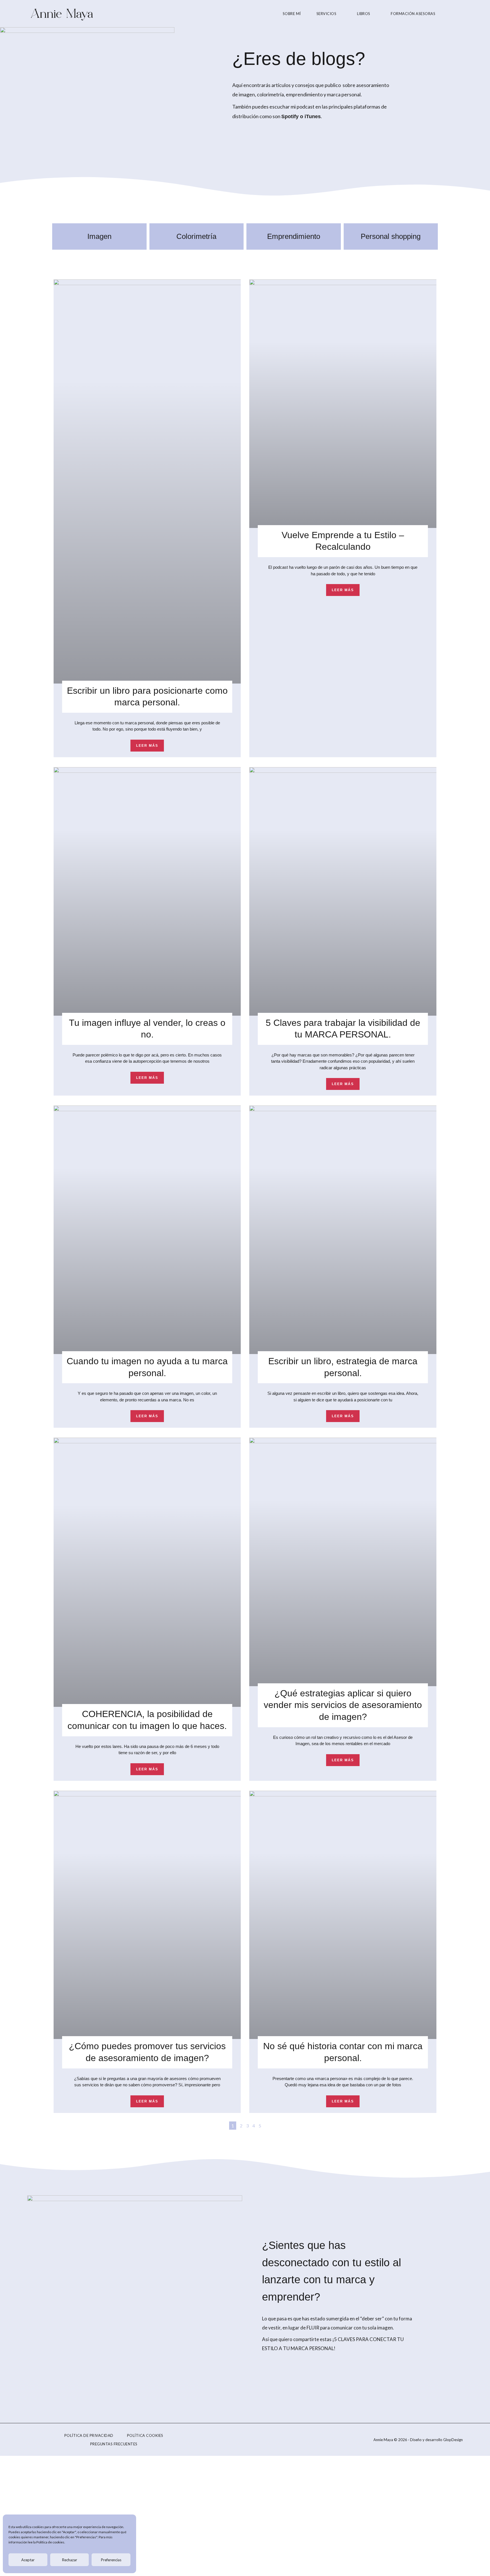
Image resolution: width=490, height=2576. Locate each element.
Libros (364, 14)
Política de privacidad (89, 2435)
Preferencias (111, 2560)
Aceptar (28, 2560)
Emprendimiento (294, 236)
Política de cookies (50, 2542)
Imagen (99, 236)
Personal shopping (391, 236)
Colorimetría (196, 236)
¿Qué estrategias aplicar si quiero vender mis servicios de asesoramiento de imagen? (343, 1705)
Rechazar (70, 2560)
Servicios (327, 14)
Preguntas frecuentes (114, 2444)
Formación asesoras (413, 14)
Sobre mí (292, 14)
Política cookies (145, 2435)
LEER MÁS (147, 746)
